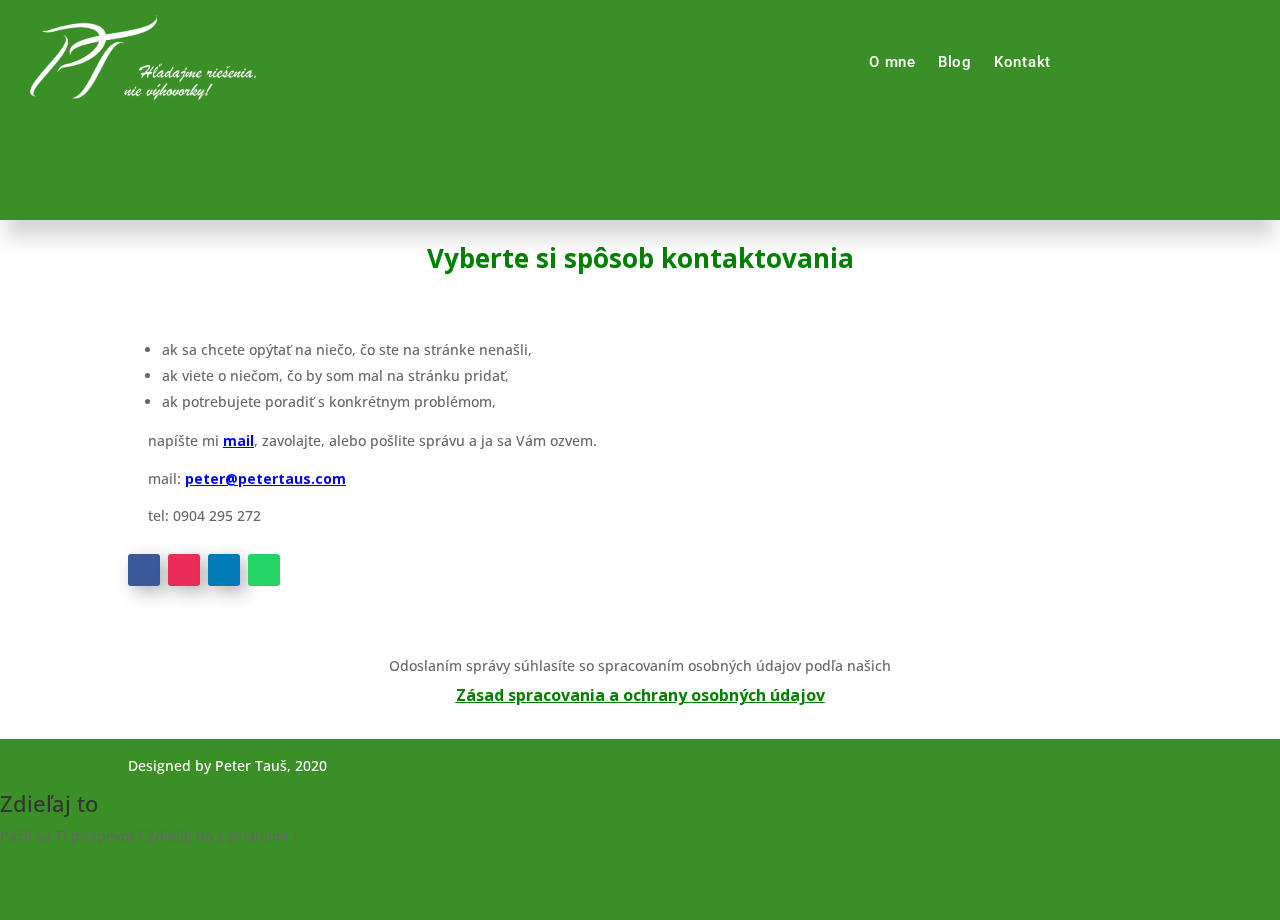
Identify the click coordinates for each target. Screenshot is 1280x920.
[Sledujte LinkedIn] (224, 570)
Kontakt (1022, 62)
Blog (955, 62)
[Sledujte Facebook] (144, 570)
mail (238, 440)
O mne (892, 62)
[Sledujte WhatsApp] (264, 570)
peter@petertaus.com (265, 478)
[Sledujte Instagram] (184, 570)
